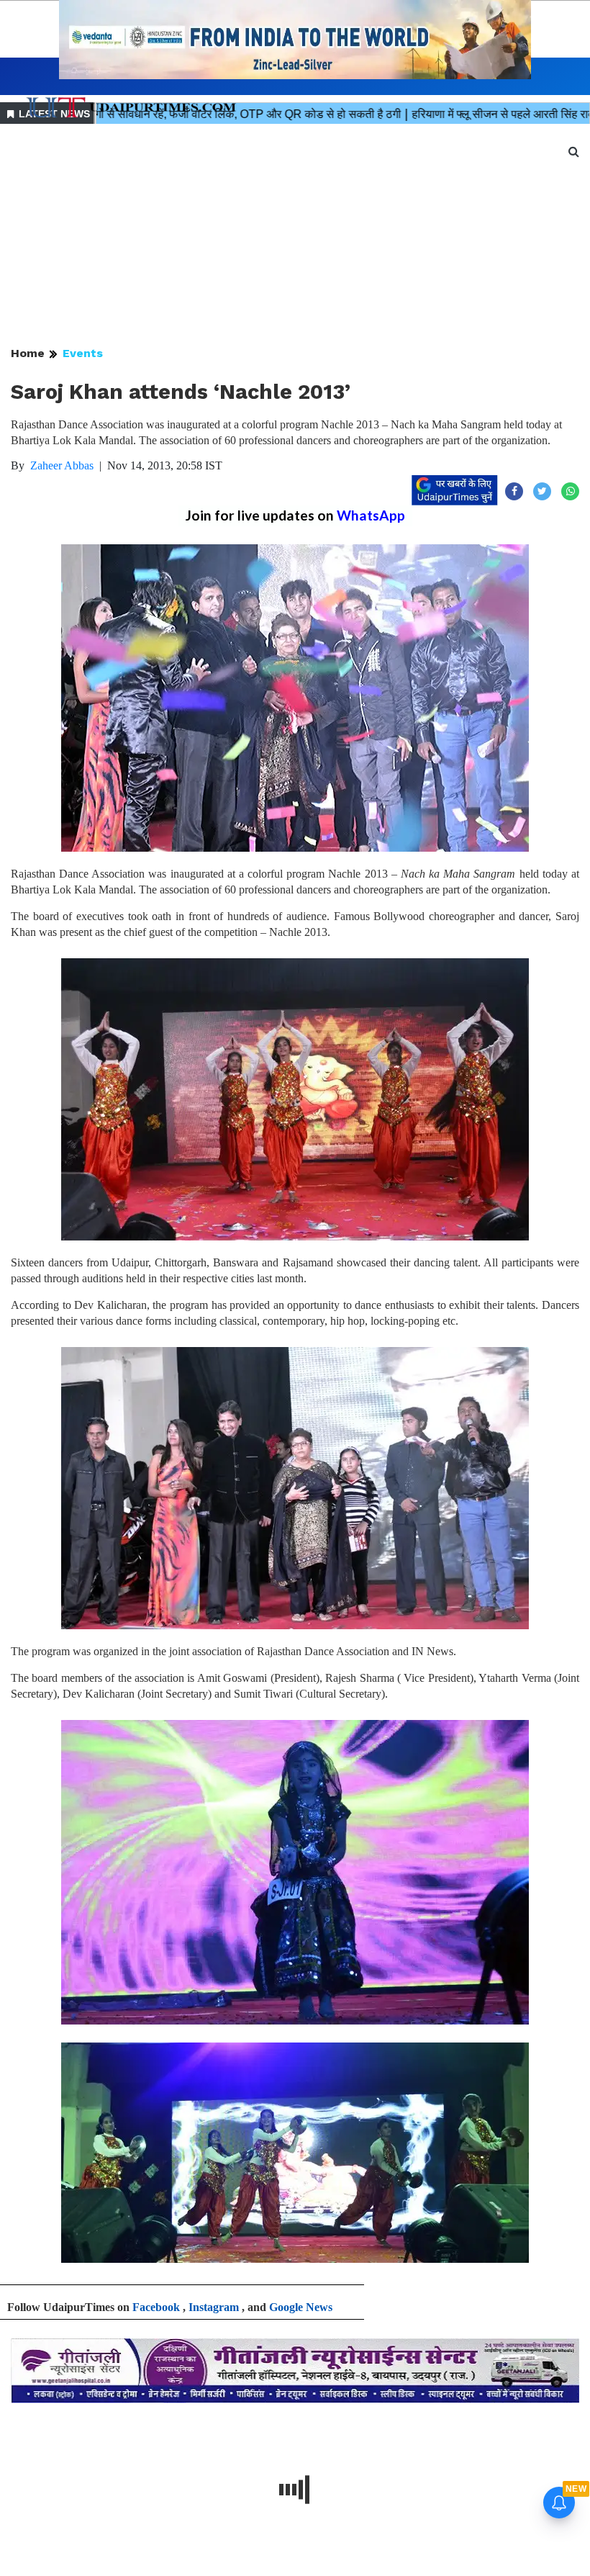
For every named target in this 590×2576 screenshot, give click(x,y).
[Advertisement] (295, 236)
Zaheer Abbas (62, 465)
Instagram (214, 2307)
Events (83, 353)
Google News (301, 2307)
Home (28, 353)
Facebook (156, 2307)
